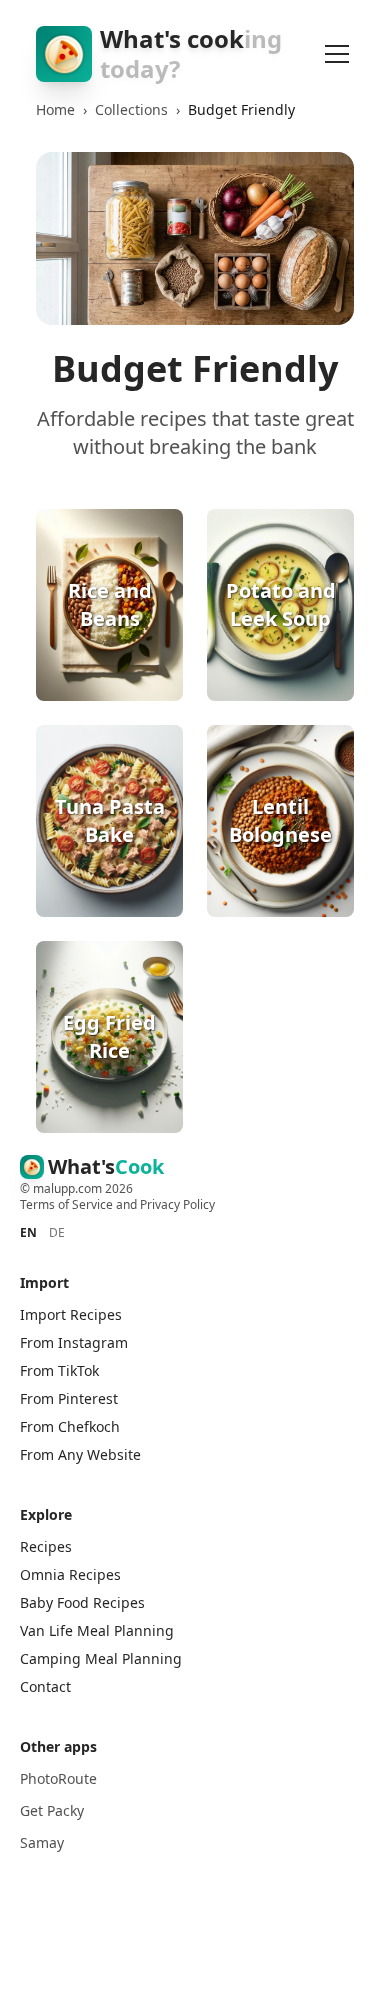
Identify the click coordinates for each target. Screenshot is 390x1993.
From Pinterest (69, 1398)
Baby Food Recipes (82, 1602)
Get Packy (52, 1810)
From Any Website (80, 1454)
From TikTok (59, 1370)
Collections (131, 109)
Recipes (46, 1546)
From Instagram (74, 1342)
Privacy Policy (177, 1204)
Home (55, 109)
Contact (45, 1686)
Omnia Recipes (70, 1574)
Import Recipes (71, 1314)
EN (28, 1233)
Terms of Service (66, 1204)
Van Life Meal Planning (97, 1630)
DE (57, 1233)
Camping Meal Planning (101, 1658)
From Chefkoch (70, 1426)
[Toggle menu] (337, 54)
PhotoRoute (58, 1778)
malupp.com (69, 1188)
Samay (42, 1842)
